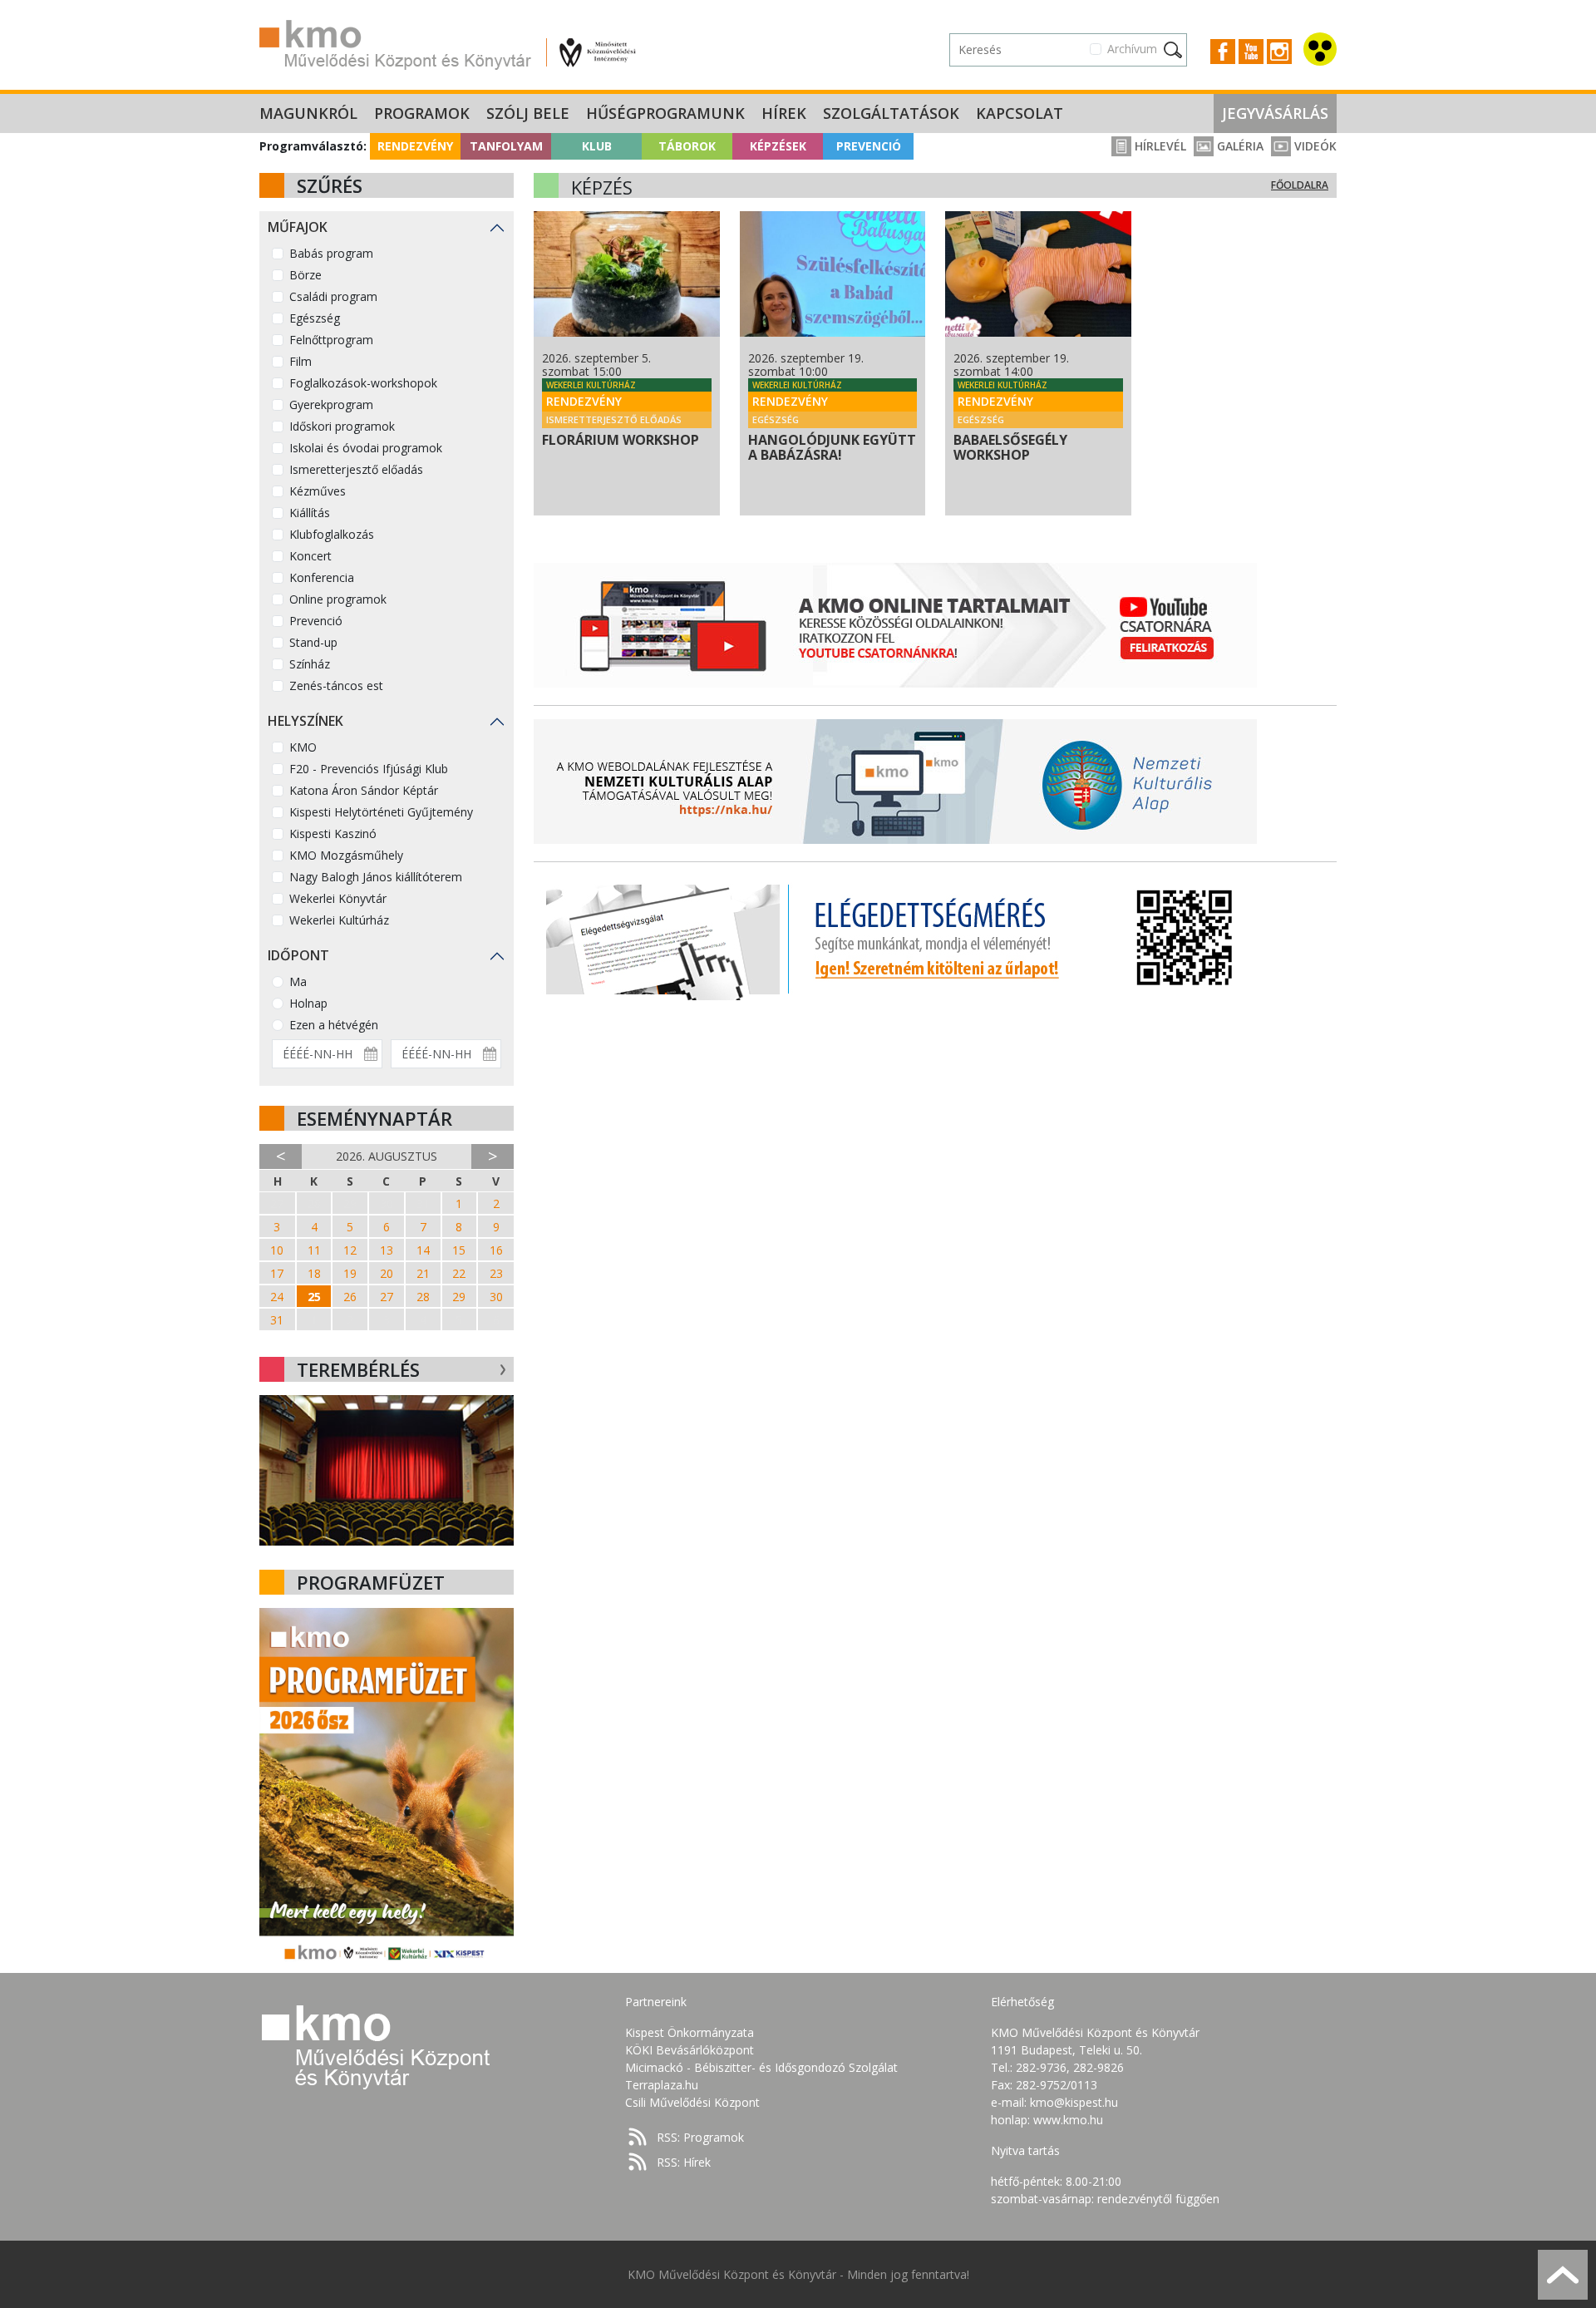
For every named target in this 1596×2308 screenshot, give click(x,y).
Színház (310, 664)
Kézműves (318, 491)
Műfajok (298, 227)
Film (300, 361)
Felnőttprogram (331, 340)
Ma (298, 981)
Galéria (1239, 146)
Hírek (784, 113)
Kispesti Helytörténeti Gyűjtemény (381, 812)
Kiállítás (310, 513)
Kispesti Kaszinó (333, 833)
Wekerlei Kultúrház (339, 920)
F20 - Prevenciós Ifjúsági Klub (369, 769)
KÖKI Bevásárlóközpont (690, 2050)
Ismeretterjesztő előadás (356, 469)
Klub (597, 146)
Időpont (298, 955)
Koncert (310, 556)
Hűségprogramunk (665, 113)
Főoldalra (1300, 185)
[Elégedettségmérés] (895, 938)
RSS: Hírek (684, 2162)
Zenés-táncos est (336, 685)
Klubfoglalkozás (332, 534)
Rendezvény (415, 146)
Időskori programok (342, 426)
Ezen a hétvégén (334, 1025)
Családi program (333, 296)
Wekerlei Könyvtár (338, 898)
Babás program (331, 253)
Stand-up (313, 642)
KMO (303, 747)
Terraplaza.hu (662, 2085)
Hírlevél (1159, 146)
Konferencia (322, 577)
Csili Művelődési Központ (692, 2102)
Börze (305, 275)
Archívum (1132, 49)
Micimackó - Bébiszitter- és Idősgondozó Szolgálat (761, 2067)
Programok (422, 113)
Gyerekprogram (331, 404)
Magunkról (308, 113)
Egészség (315, 318)
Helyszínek (305, 721)
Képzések (778, 146)
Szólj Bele (528, 113)
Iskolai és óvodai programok (366, 448)
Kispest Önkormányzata (690, 2032)
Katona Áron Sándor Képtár (364, 790)
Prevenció (869, 146)
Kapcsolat (1020, 113)
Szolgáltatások (891, 113)
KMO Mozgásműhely (346, 855)
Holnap (308, 1003)
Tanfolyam (506, 146)
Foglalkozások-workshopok (363, 383)
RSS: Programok (700, 2137)
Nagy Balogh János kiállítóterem (376, 877)
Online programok (338, 599)
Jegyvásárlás (1275, 113)
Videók (1314, 146)
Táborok (687, 146)
